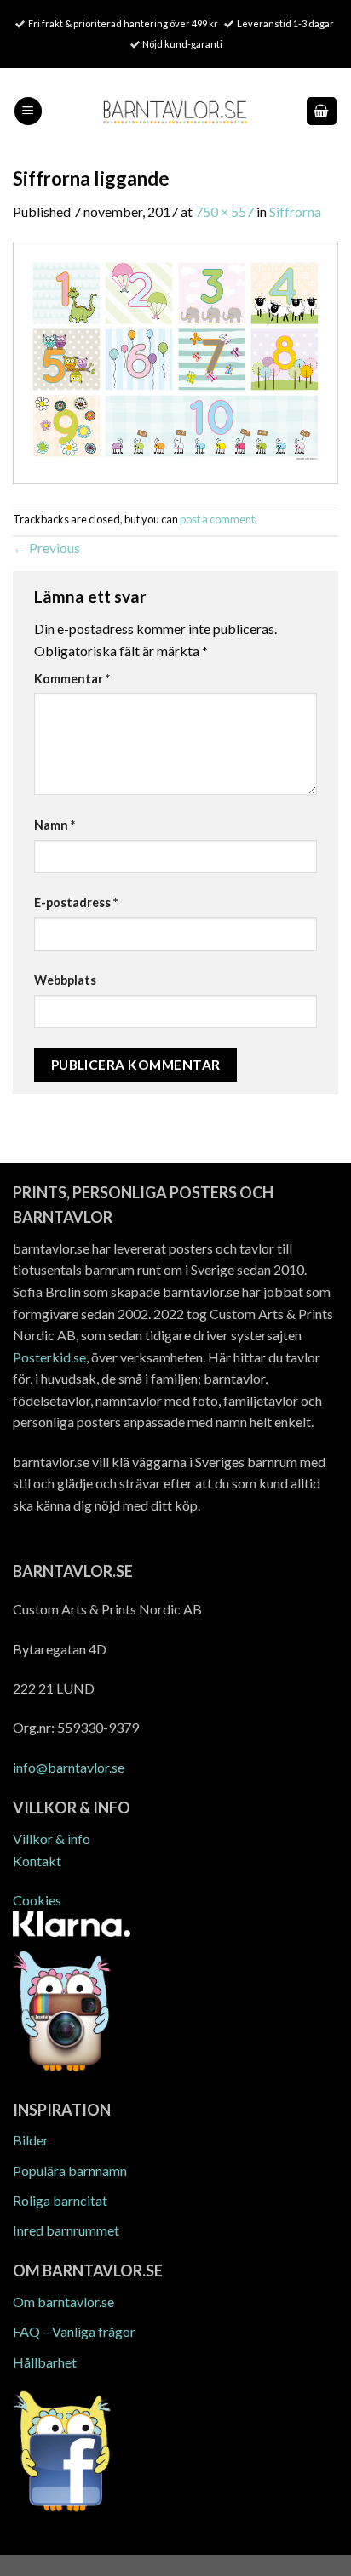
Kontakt (37, 1861)
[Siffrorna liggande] (175, 361)
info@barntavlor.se (69, 1767)
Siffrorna (295, 211)
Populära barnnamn (70, 2170)
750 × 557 (224, 211)
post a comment (217, 519)
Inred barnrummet (66, 2230)
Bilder (31, 2140)
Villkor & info (52, 1839)
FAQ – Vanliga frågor (74, 2331)
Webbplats (65, 980)
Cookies (37, 1900)
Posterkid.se (49, 1357)
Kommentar (72, 679)
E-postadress (76, 902)
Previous (46, 548)
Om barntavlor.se (63, 2302)
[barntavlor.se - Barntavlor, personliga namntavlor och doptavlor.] (176, 111)
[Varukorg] (322, 111)
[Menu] (28, 111)
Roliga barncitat (60, 2200)
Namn (55, 825)
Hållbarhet (45, 2362)
